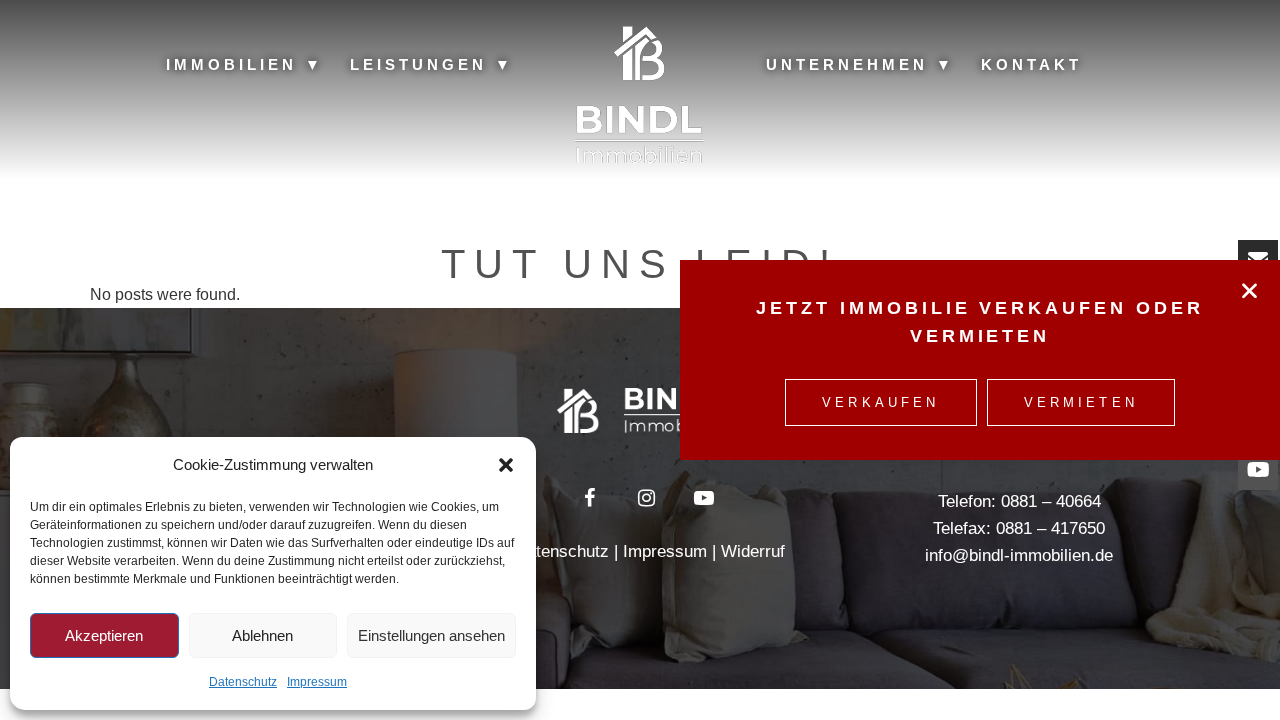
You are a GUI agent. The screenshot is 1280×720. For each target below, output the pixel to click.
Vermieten (1081, 402)
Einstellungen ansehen (431, 635)
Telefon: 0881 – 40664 (1019, 501)
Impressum (317, 682)
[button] (506, 465)
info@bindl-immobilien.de (1019, 555)
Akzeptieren (104, 635)
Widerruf (753, 551)
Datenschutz (243, 682)
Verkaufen (880, 402)
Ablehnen (262, 635)
